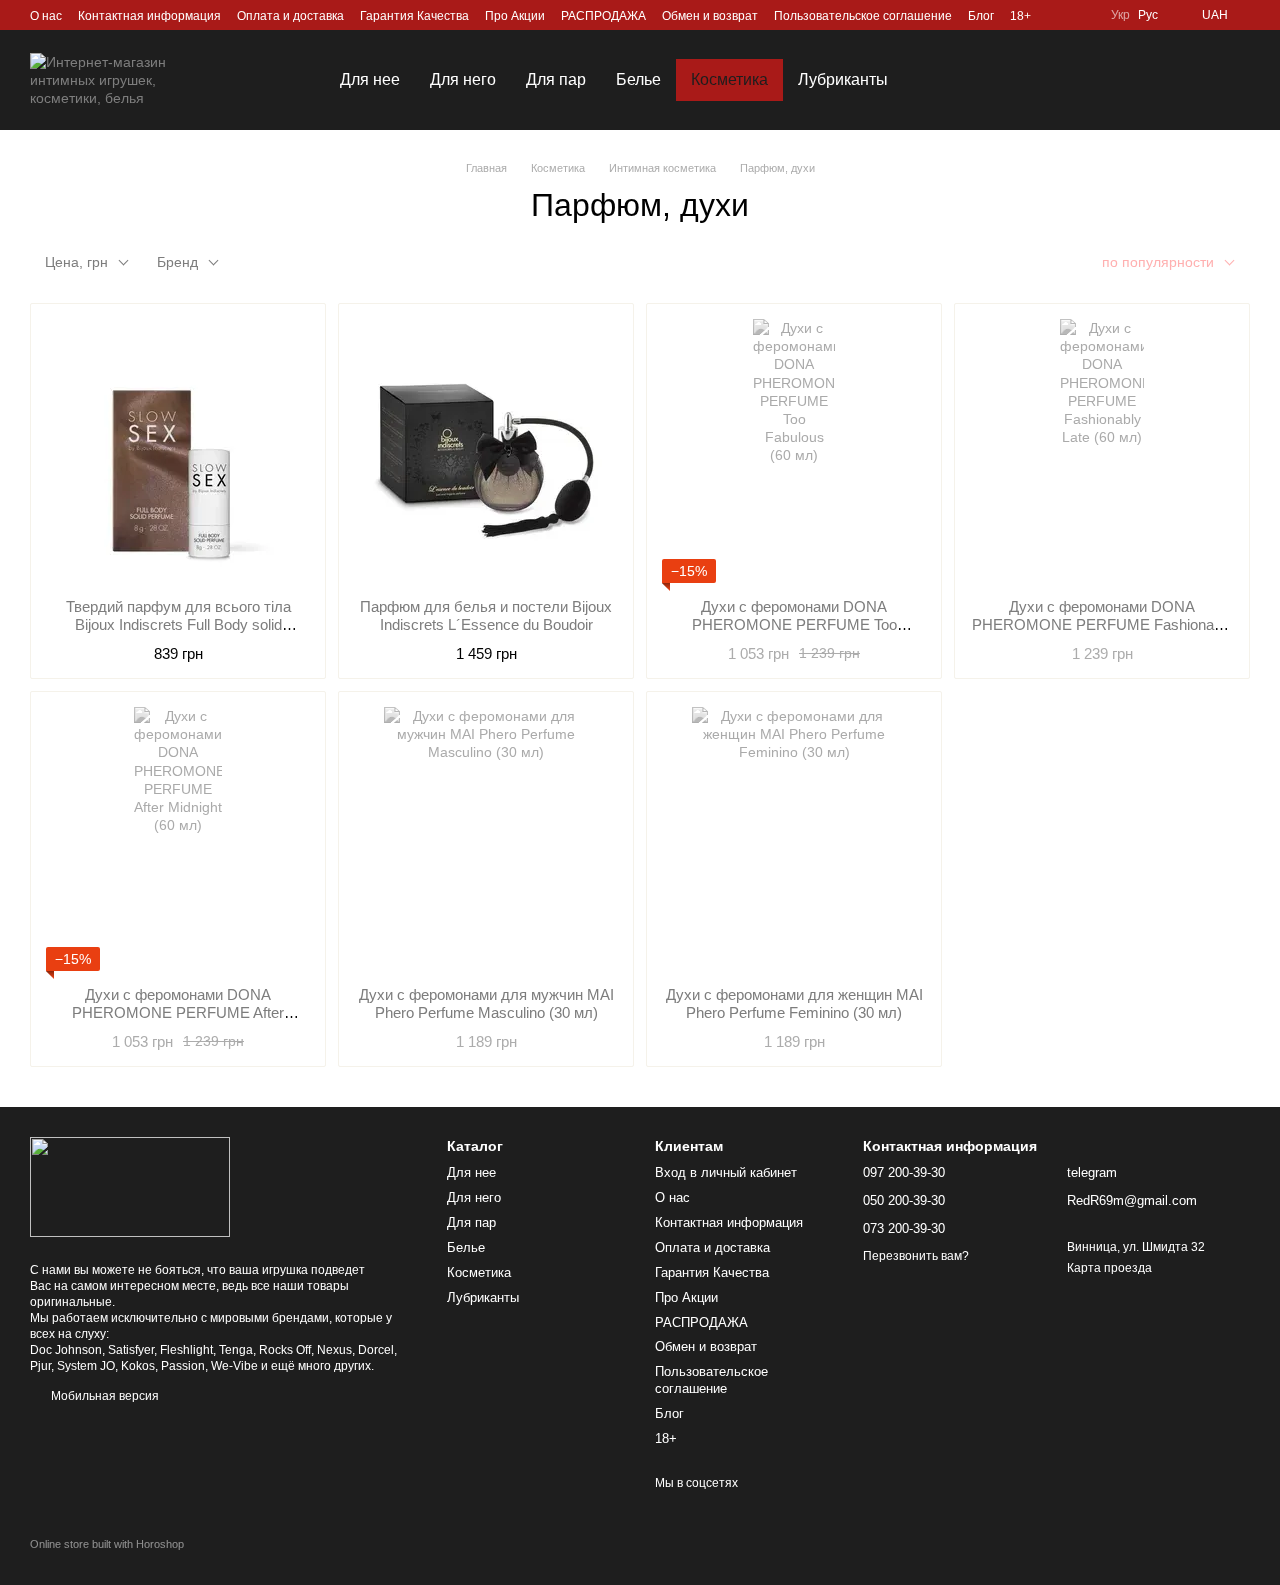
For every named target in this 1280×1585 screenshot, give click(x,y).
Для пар (556, 79)
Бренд (177, 262)
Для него (463, 79)
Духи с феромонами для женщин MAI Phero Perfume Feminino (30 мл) (794, 1003)
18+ (1020, 16)
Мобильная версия (103, 1396)
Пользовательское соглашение (863, 16)
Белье (638, 79)
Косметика (729, 79)
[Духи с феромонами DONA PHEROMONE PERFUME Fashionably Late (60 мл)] (1102, 451)
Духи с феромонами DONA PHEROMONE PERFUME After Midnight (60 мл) (178, 1012)
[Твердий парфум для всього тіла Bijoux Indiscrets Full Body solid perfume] (178, 451)
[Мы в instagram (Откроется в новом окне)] (1059, 15)
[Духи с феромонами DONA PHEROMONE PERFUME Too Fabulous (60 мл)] (794, 451)
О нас (46, 16)
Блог (981, 16)
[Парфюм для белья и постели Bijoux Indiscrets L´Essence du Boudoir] (486, 451)
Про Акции (515, 16)
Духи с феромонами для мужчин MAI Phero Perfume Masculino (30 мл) (486, 1003)
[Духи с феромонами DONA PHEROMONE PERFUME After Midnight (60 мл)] (178, 839)
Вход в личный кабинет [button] (726, 1172)
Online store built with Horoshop (107, 1544)
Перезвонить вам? (916, 1256)
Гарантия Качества (414, 16)
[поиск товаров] (939, 80)
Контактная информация (149, 16)
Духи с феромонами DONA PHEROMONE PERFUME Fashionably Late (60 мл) (1102, 624)
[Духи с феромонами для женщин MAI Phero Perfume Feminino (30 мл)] (794, 839)
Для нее (370, 79)
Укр (1120, 15)
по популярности (1158, 262)
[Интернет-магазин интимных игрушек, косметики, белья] (130, 1186)
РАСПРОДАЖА (603, 16)
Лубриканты (843, 79)
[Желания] (1078, 80)
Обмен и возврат (710, 16)
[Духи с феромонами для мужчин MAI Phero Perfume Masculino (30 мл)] (486, 839)
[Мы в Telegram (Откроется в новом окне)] (1083, 15)
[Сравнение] (1130, 80)
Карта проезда (1109, 1268)
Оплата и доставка (290, 16)
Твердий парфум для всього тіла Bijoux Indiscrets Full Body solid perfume (178, 624)
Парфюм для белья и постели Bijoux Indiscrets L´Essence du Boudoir (486, 615)
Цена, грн (76, 262)
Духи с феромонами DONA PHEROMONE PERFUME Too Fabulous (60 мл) (794, 624)
